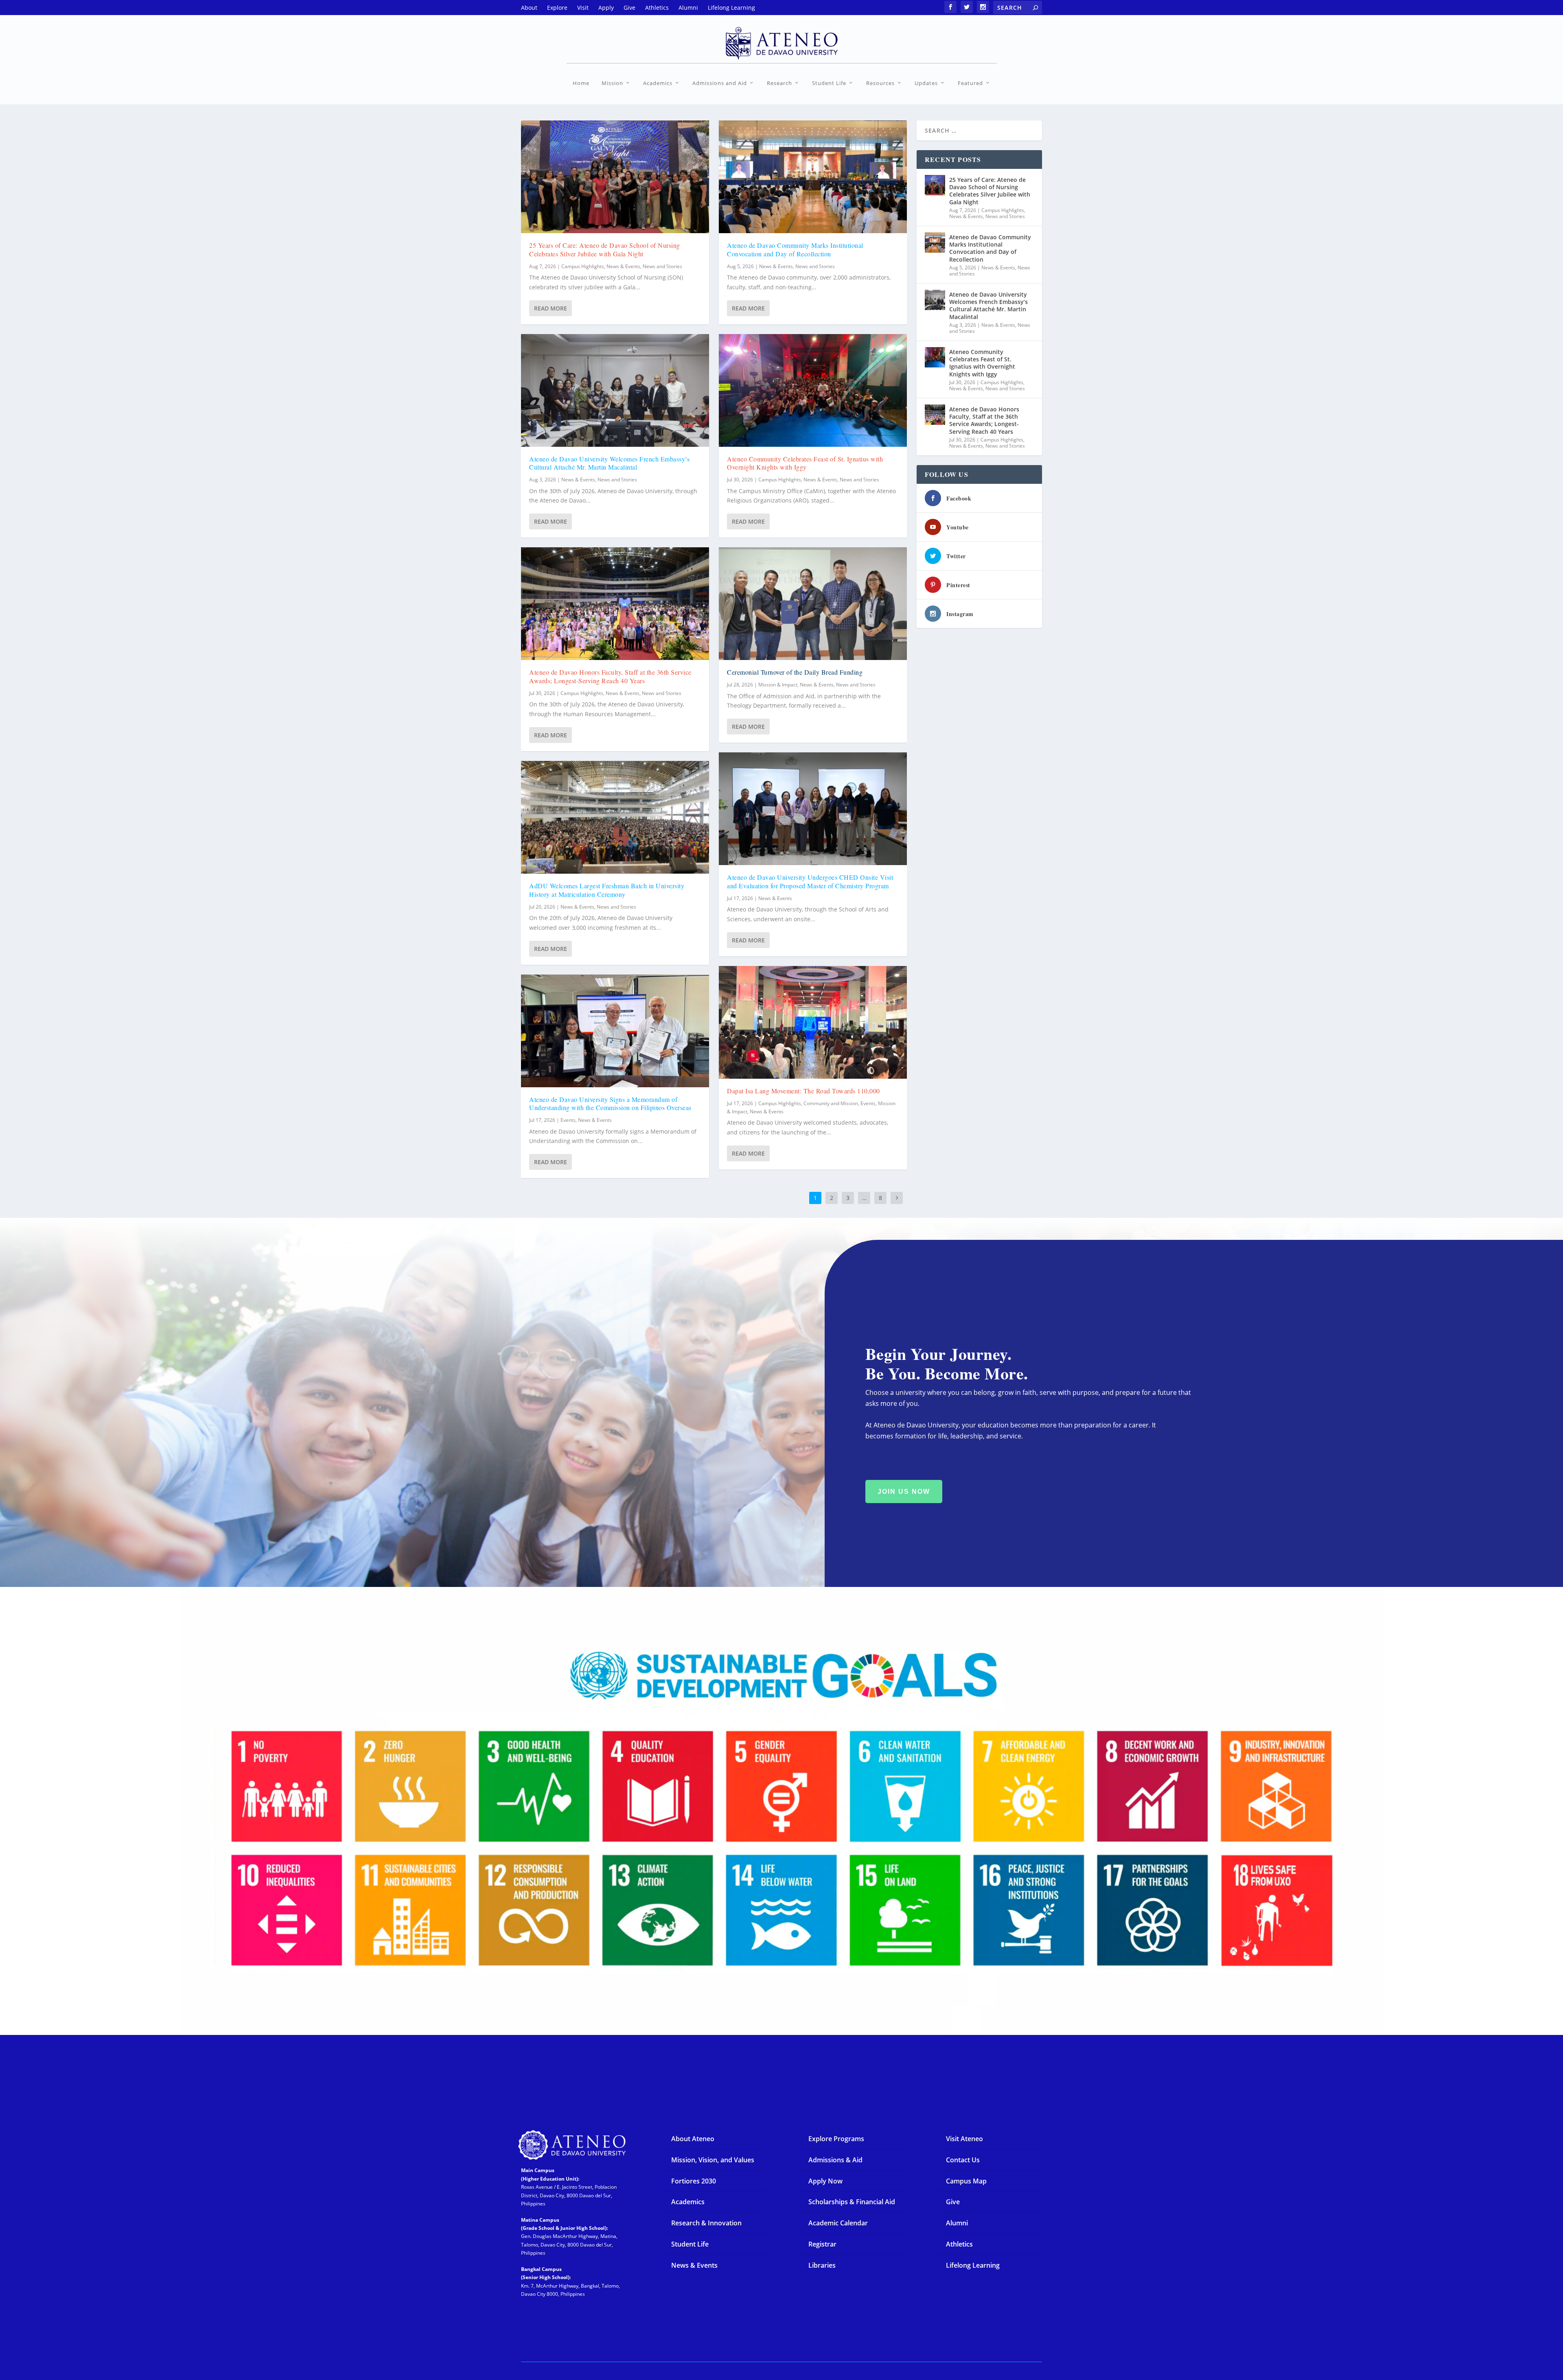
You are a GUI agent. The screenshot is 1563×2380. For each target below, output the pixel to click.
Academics (658, 83)
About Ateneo (693, 2139)
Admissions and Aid (720, 83)
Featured (970, 83)
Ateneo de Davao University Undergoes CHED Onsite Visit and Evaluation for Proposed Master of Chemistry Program (810, 881)
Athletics (959, 2244)
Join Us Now (904, 1492)
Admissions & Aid (835, 2160)
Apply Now (825, 2181)
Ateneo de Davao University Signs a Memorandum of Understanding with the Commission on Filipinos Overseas (610, 1104)
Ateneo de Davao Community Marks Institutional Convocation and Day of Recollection (795, 249)
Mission (612, 83)
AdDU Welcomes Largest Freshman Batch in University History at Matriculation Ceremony (607, 890)
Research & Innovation (706, 2223)
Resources (880, 83)
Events (568, 1120)
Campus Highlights (583, 266)
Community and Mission (831, 1103)
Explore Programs (836, 2139)
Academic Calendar (838, 2223)
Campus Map (966, 2181)
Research (779, 83)
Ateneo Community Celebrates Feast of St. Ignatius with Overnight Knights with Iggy (805, 463)
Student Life (829, 83)
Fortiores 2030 (694, 2181)
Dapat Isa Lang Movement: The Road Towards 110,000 (803, 1091)
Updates (926, 83)
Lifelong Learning (973, 2265)
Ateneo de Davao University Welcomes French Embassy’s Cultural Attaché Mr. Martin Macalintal (609, 463)
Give (953, 2202)
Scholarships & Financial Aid (852, 2202)
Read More (551, 308)
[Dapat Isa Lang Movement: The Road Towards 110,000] (813, 1022)
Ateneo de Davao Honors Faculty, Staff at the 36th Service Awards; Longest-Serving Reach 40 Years (610, 676)
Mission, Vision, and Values (713, 2160)
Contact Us (963, 2160)
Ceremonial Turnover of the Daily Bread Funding (795, 672)
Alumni (957, 2223)
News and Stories (662, 266)
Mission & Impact (778, 685)
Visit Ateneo (964, 2139)
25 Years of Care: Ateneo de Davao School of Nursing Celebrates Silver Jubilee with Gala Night (605, 249)
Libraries (822, 2265)
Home (581, 83)
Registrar (822, 2244)
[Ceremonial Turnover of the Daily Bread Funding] (813, 604)
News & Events (623, 266)
